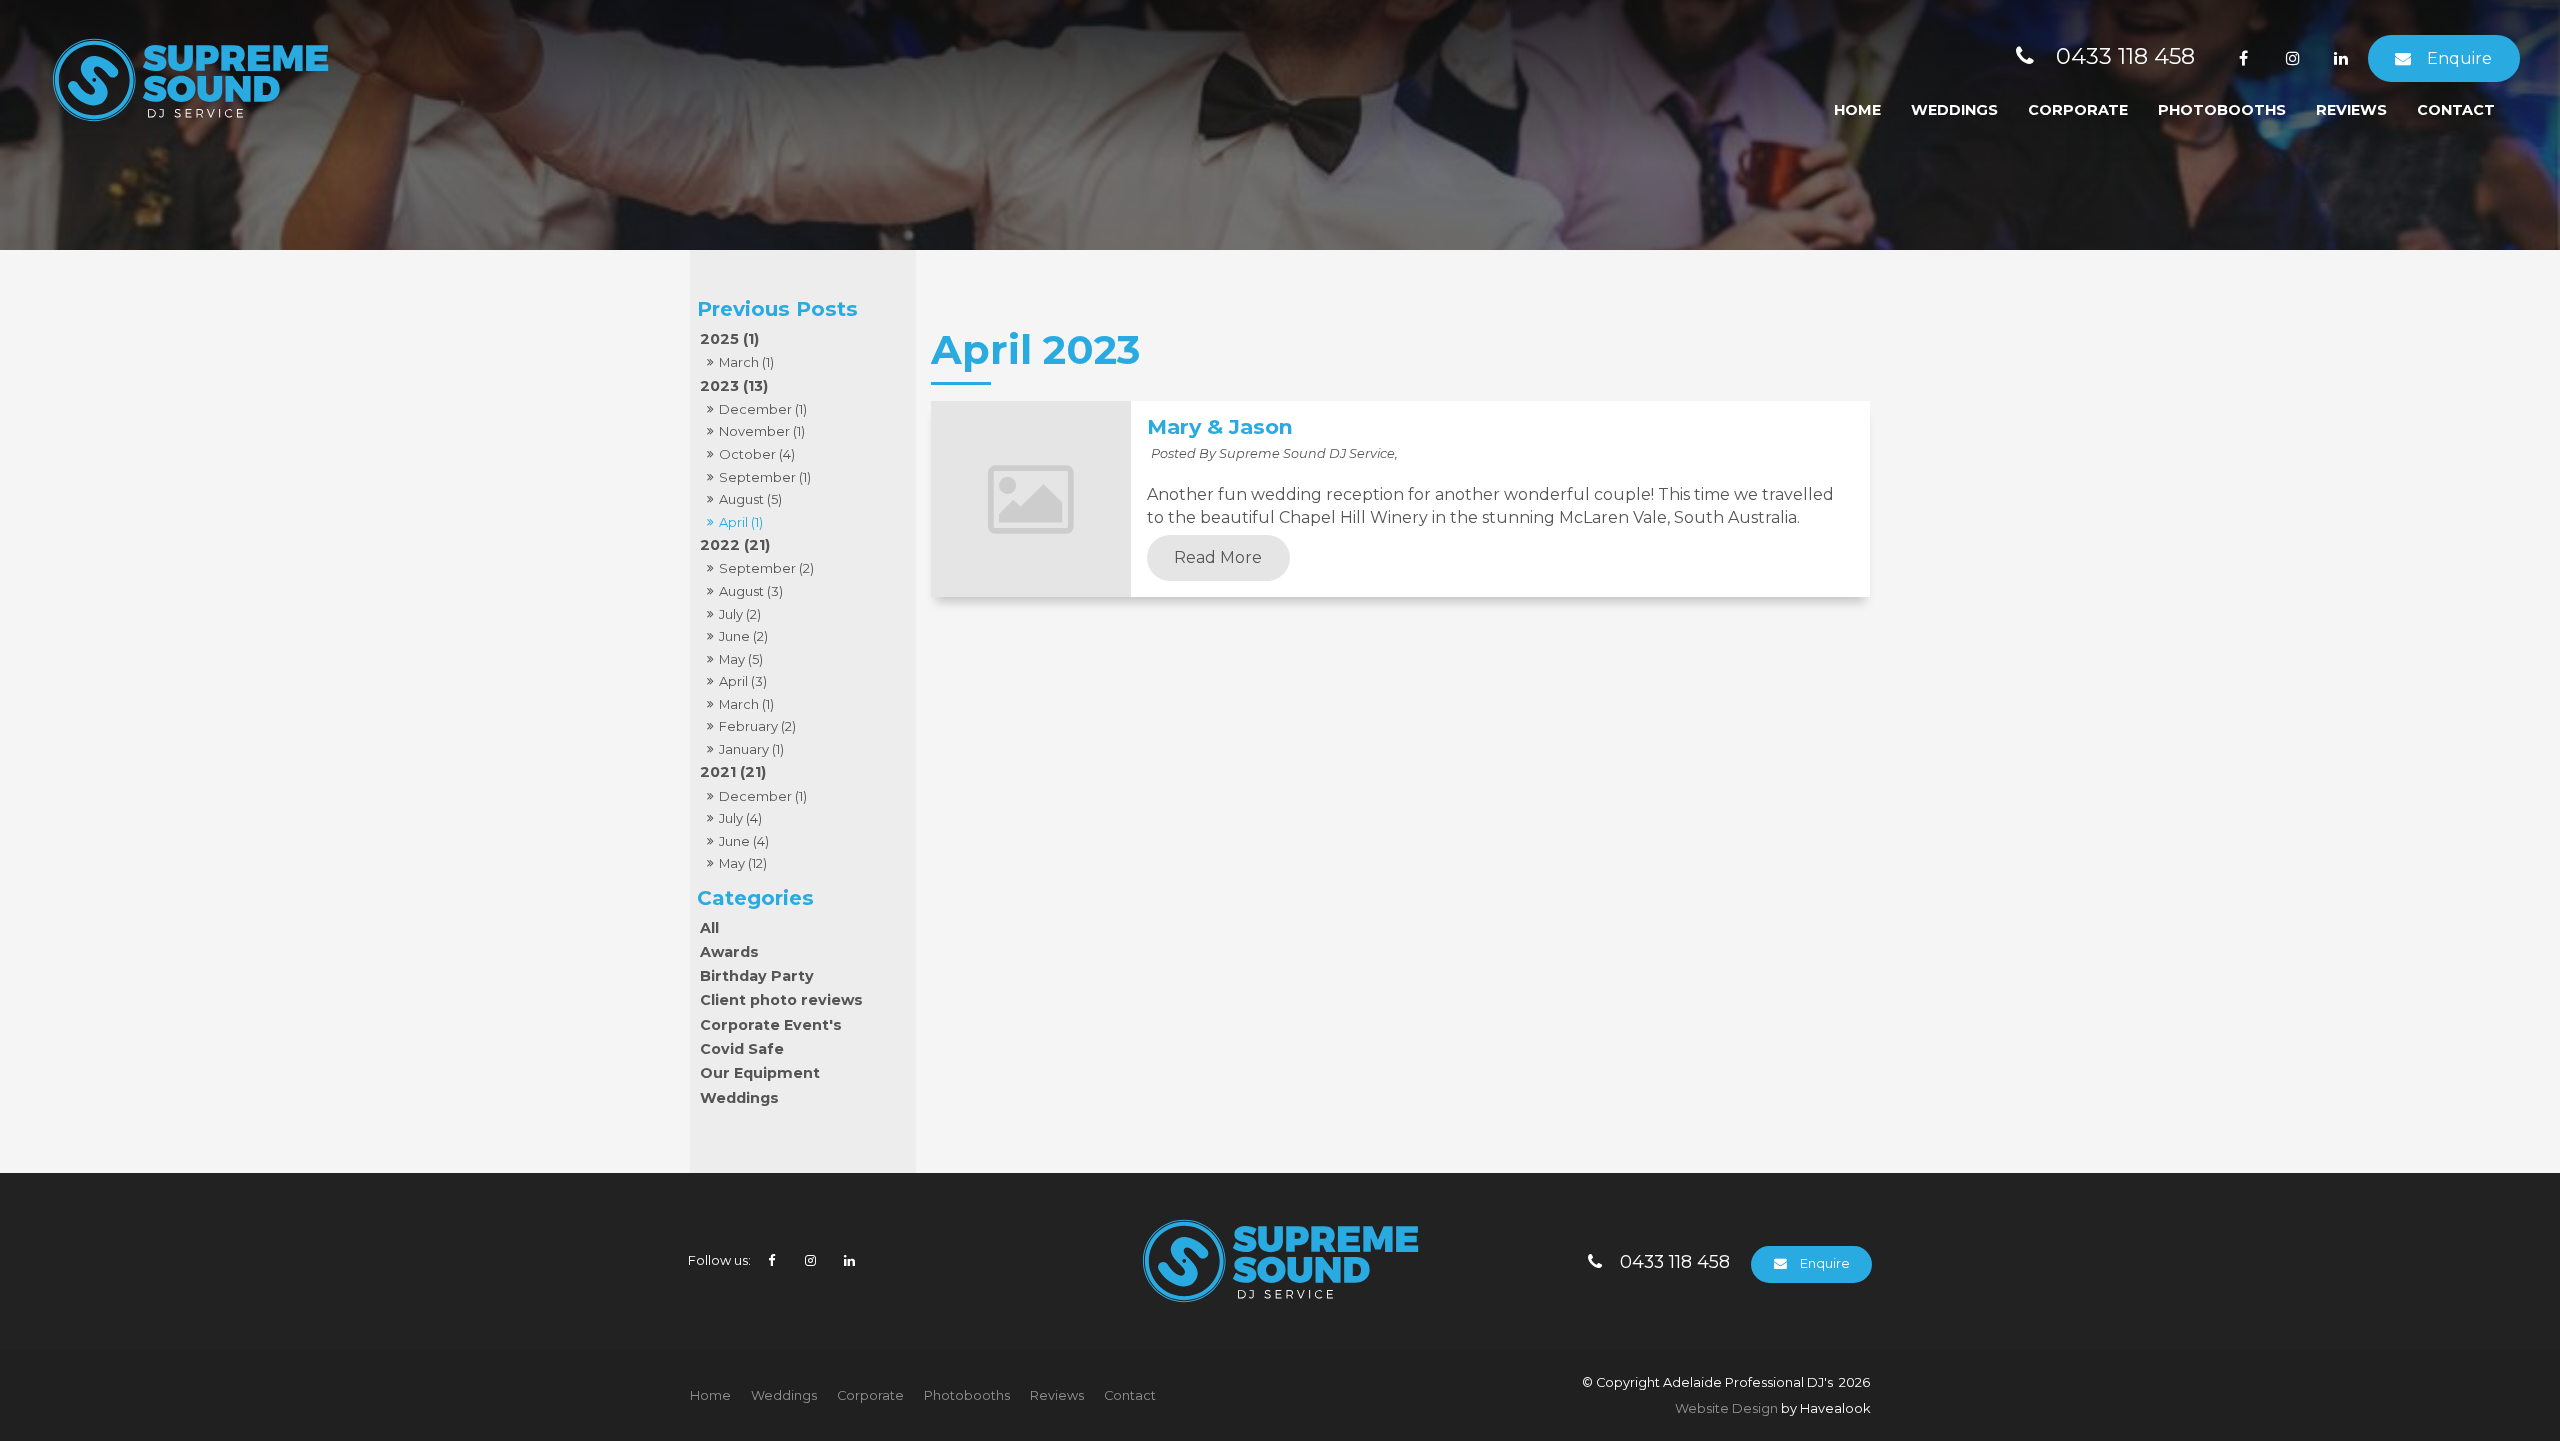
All (709, 928)
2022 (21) (735, 545)
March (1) (746, 362)
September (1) (765, 477)
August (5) (750, 499)
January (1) (751, 749)
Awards (729, 952)
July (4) (740, 818)
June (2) (743, 636)
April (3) (743, 681)
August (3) (751, 591)
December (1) (763, 409)
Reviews (2351, 110)
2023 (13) (734, 386)
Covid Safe (742, 1049)
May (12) (743, 863)
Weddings (1954, 110)
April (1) (741, 522)
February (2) (757, 726)
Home (1857, 110)
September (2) (766, 568)
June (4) (744, 841)
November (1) (762, 431)
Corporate (2078, 110)
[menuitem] (710, 1396)
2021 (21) (733, 772)
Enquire (2459, 58)
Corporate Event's (771, 1025)
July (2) (740, 614)
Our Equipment (760, 1073)
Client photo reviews (781, 1000)
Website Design (1726, 1408)
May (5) (741, 659)
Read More (1218, 558)
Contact (2456, 110)
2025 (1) (729, 339)
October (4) (757, 454)
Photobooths (2222, 110)
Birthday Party (757, 976)
